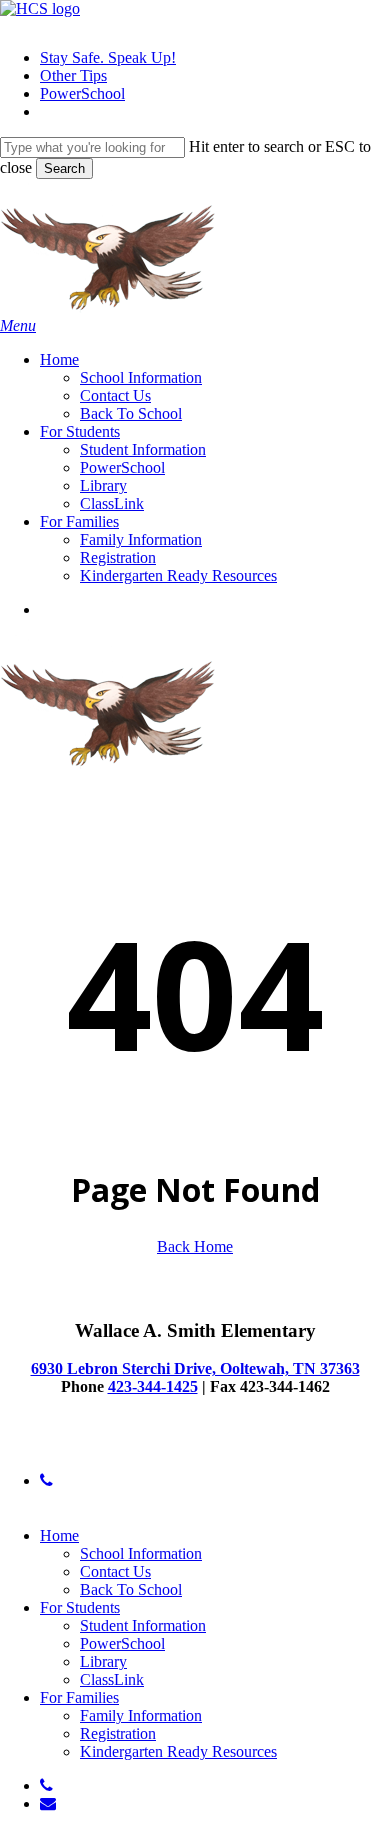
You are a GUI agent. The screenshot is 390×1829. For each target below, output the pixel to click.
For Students (80, 1607)
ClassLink (112, 1679)
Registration (118, 1733)
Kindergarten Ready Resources (178, 1751)
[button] (18, 325)
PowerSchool (122, 1643)
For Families (79, 1697)
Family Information (141, 1715)
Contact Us (115, 1571)
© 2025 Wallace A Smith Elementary (116, 1446)
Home (59, 1535)
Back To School (131, 1589)
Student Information (143, 1625)
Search (64, 168)
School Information (141, 1553)
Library (103, 1661)
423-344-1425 (153, 1386)
